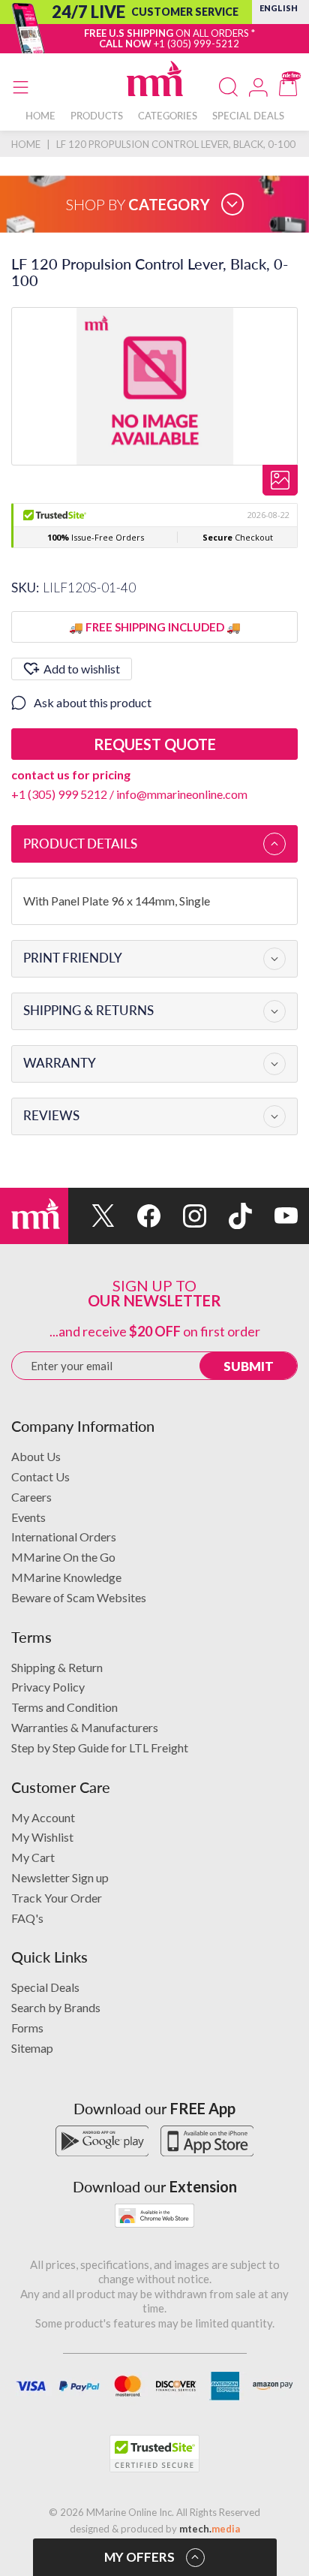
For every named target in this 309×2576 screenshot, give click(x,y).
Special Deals (45, 1987)
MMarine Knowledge (66, 1577)
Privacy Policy (48, 1687)
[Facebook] (138, 1216)
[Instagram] (183, 1216)
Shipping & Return (57, 1667)
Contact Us (40, 1476)
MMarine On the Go (63, 1557)
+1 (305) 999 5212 (59, 794)
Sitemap (32, 2048)
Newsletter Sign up (60, 1877)
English (279, 8)
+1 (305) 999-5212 (196, 44)
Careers (31, 1497)
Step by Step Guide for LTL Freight (100, 1747)
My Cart (33, 1857)
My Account (43, 1817)
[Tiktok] (229, 1216)
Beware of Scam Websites (79, 1597)
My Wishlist (42, 1837)
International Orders (64, 1537)
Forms (27, 2028)
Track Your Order (57, 1898)
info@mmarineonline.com (182, 794)
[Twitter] (91, 1216)
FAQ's (27, 1918)
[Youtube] (275, 1216)
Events (28, 1517)
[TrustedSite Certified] (154, 2454)
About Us (36, 1456)
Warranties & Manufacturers (85, 1727)
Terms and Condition (64, 1707)
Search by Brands (56, 2007)
